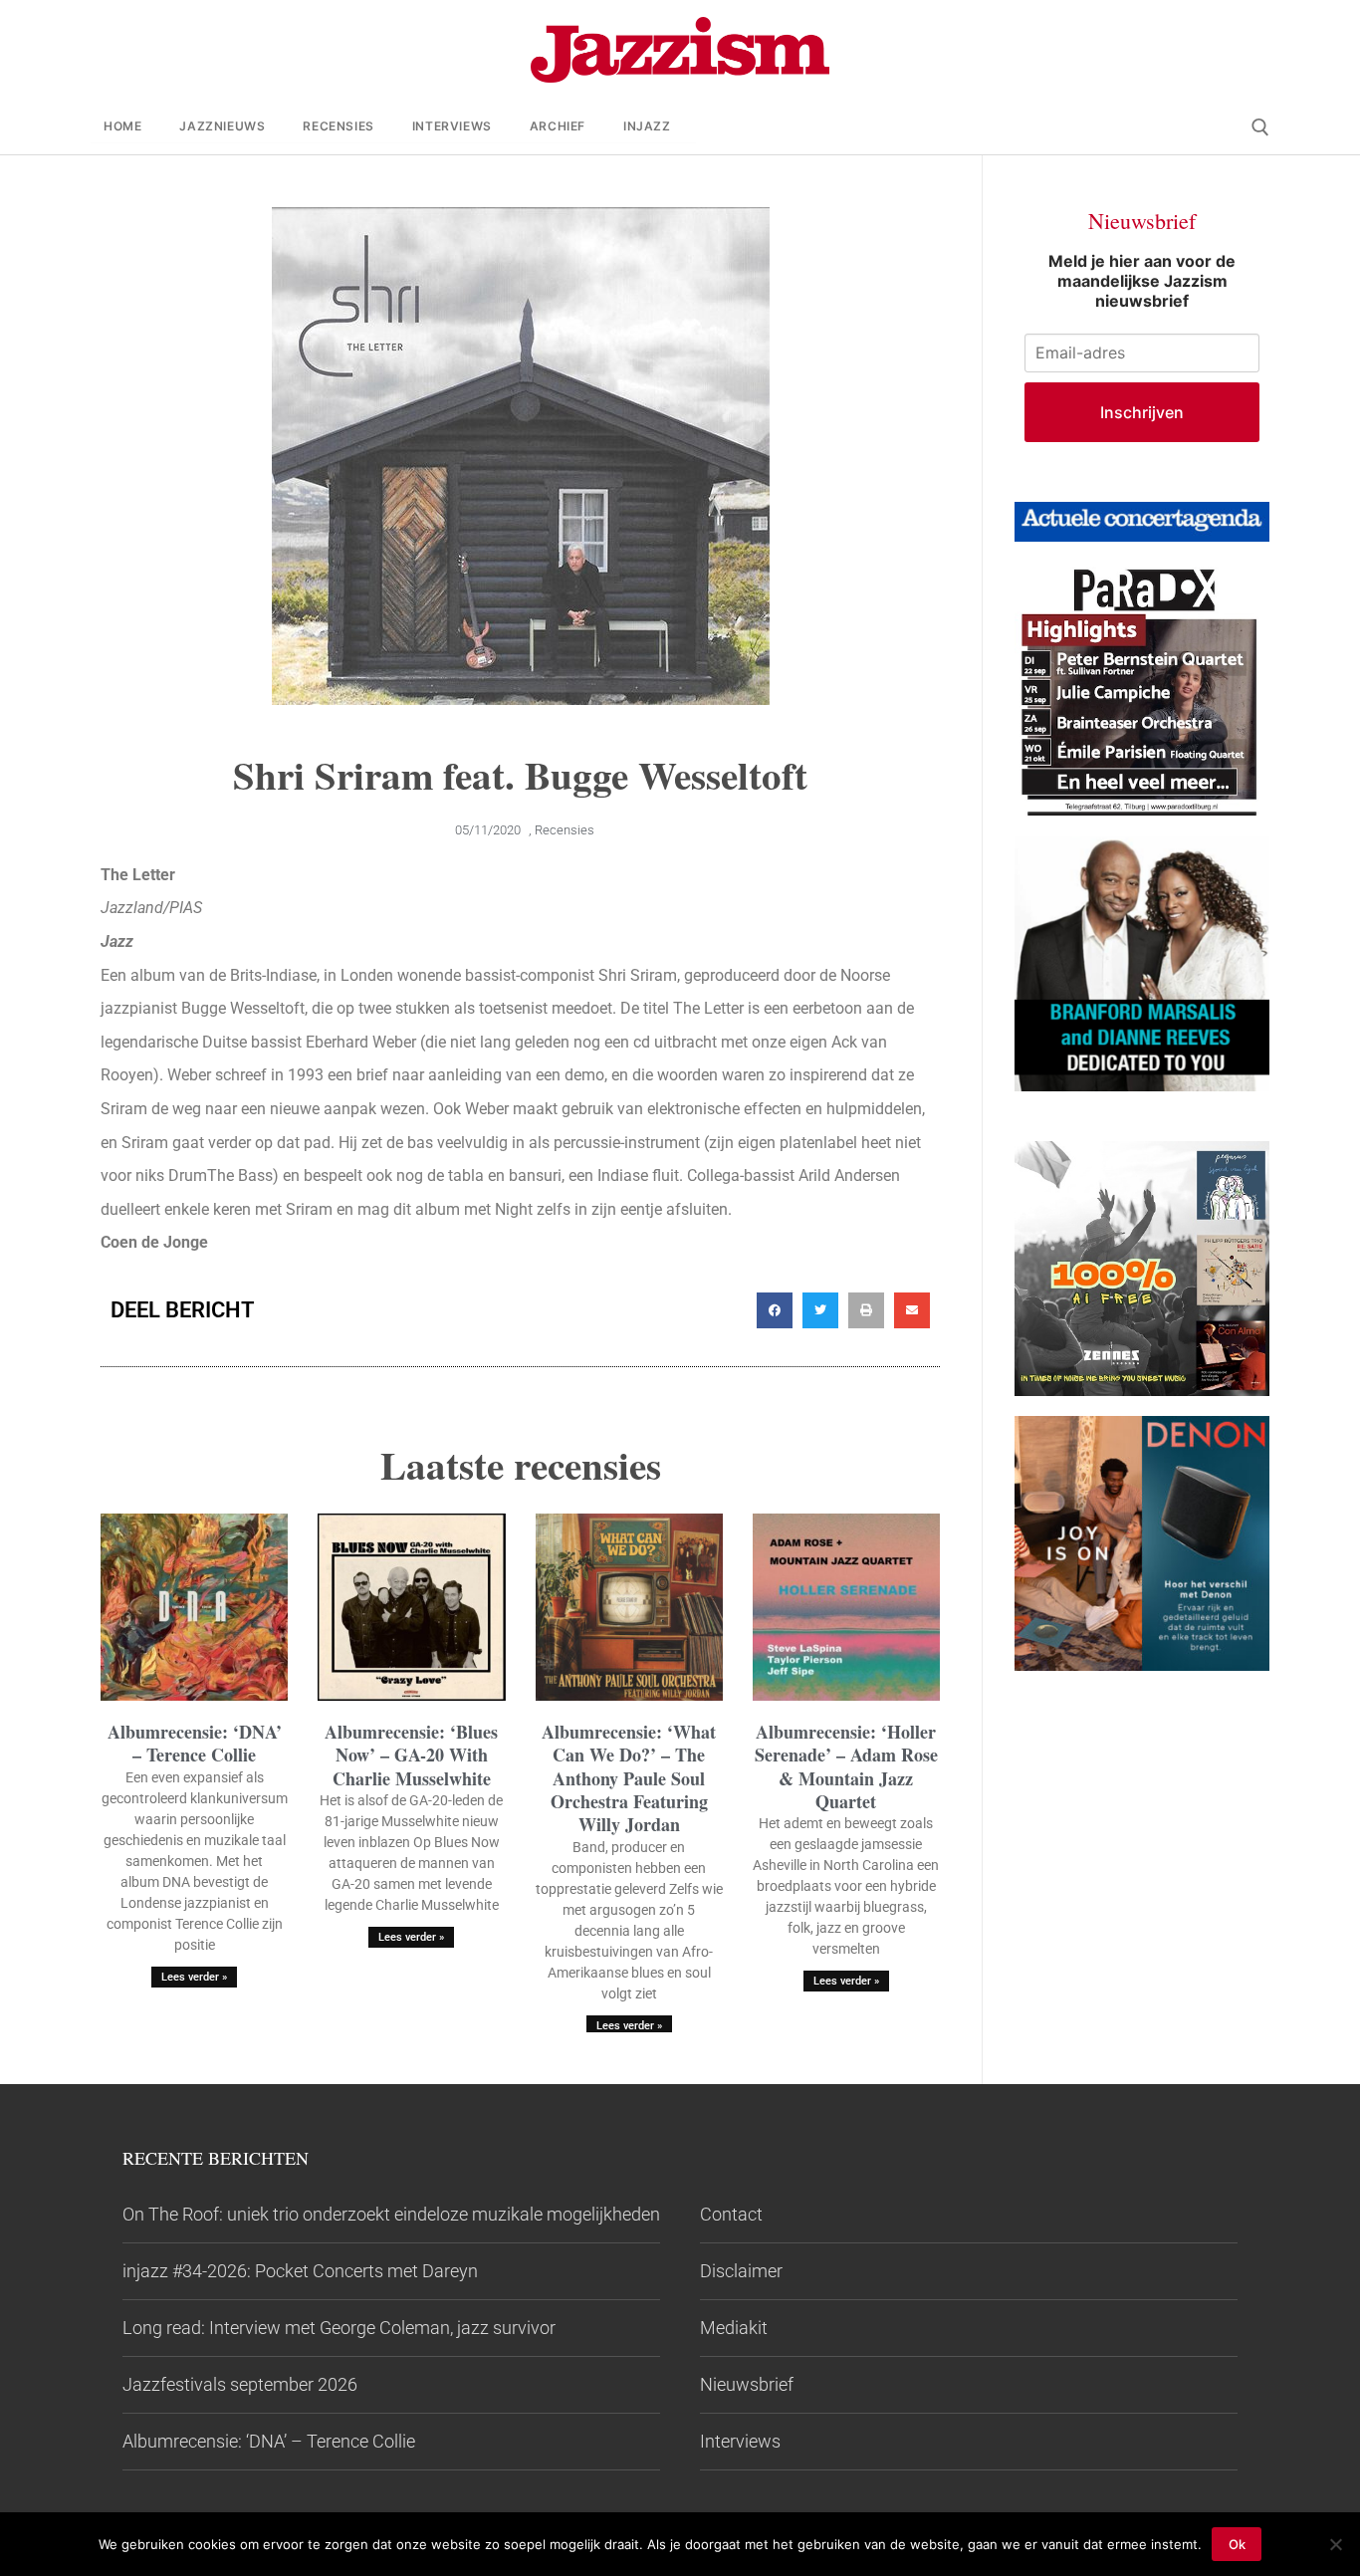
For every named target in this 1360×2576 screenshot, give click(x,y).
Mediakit (734, 2328)
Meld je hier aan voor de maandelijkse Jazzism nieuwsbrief (1142, 281)
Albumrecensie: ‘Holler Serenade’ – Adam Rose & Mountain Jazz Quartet (846, 1766)
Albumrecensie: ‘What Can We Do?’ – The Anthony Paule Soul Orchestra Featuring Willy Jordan (629, 1778)
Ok (1237, 2544)
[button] (775, 1310)
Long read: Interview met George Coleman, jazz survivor (339, 2328)
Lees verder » (194, 1977)
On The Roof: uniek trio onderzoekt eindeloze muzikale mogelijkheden (391, 2214)
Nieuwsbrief (747, 2384)
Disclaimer (741, 2271)
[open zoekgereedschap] (1260, 127)
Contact (731, 2214)
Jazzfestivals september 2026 (240, 2384)
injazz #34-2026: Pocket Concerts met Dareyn (300, 2271)
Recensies (565, 830)
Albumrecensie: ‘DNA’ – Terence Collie (195, 1743)
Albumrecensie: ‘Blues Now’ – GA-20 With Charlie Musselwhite (411, 1755)
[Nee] (1335, 2544)
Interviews (740, 2441)
